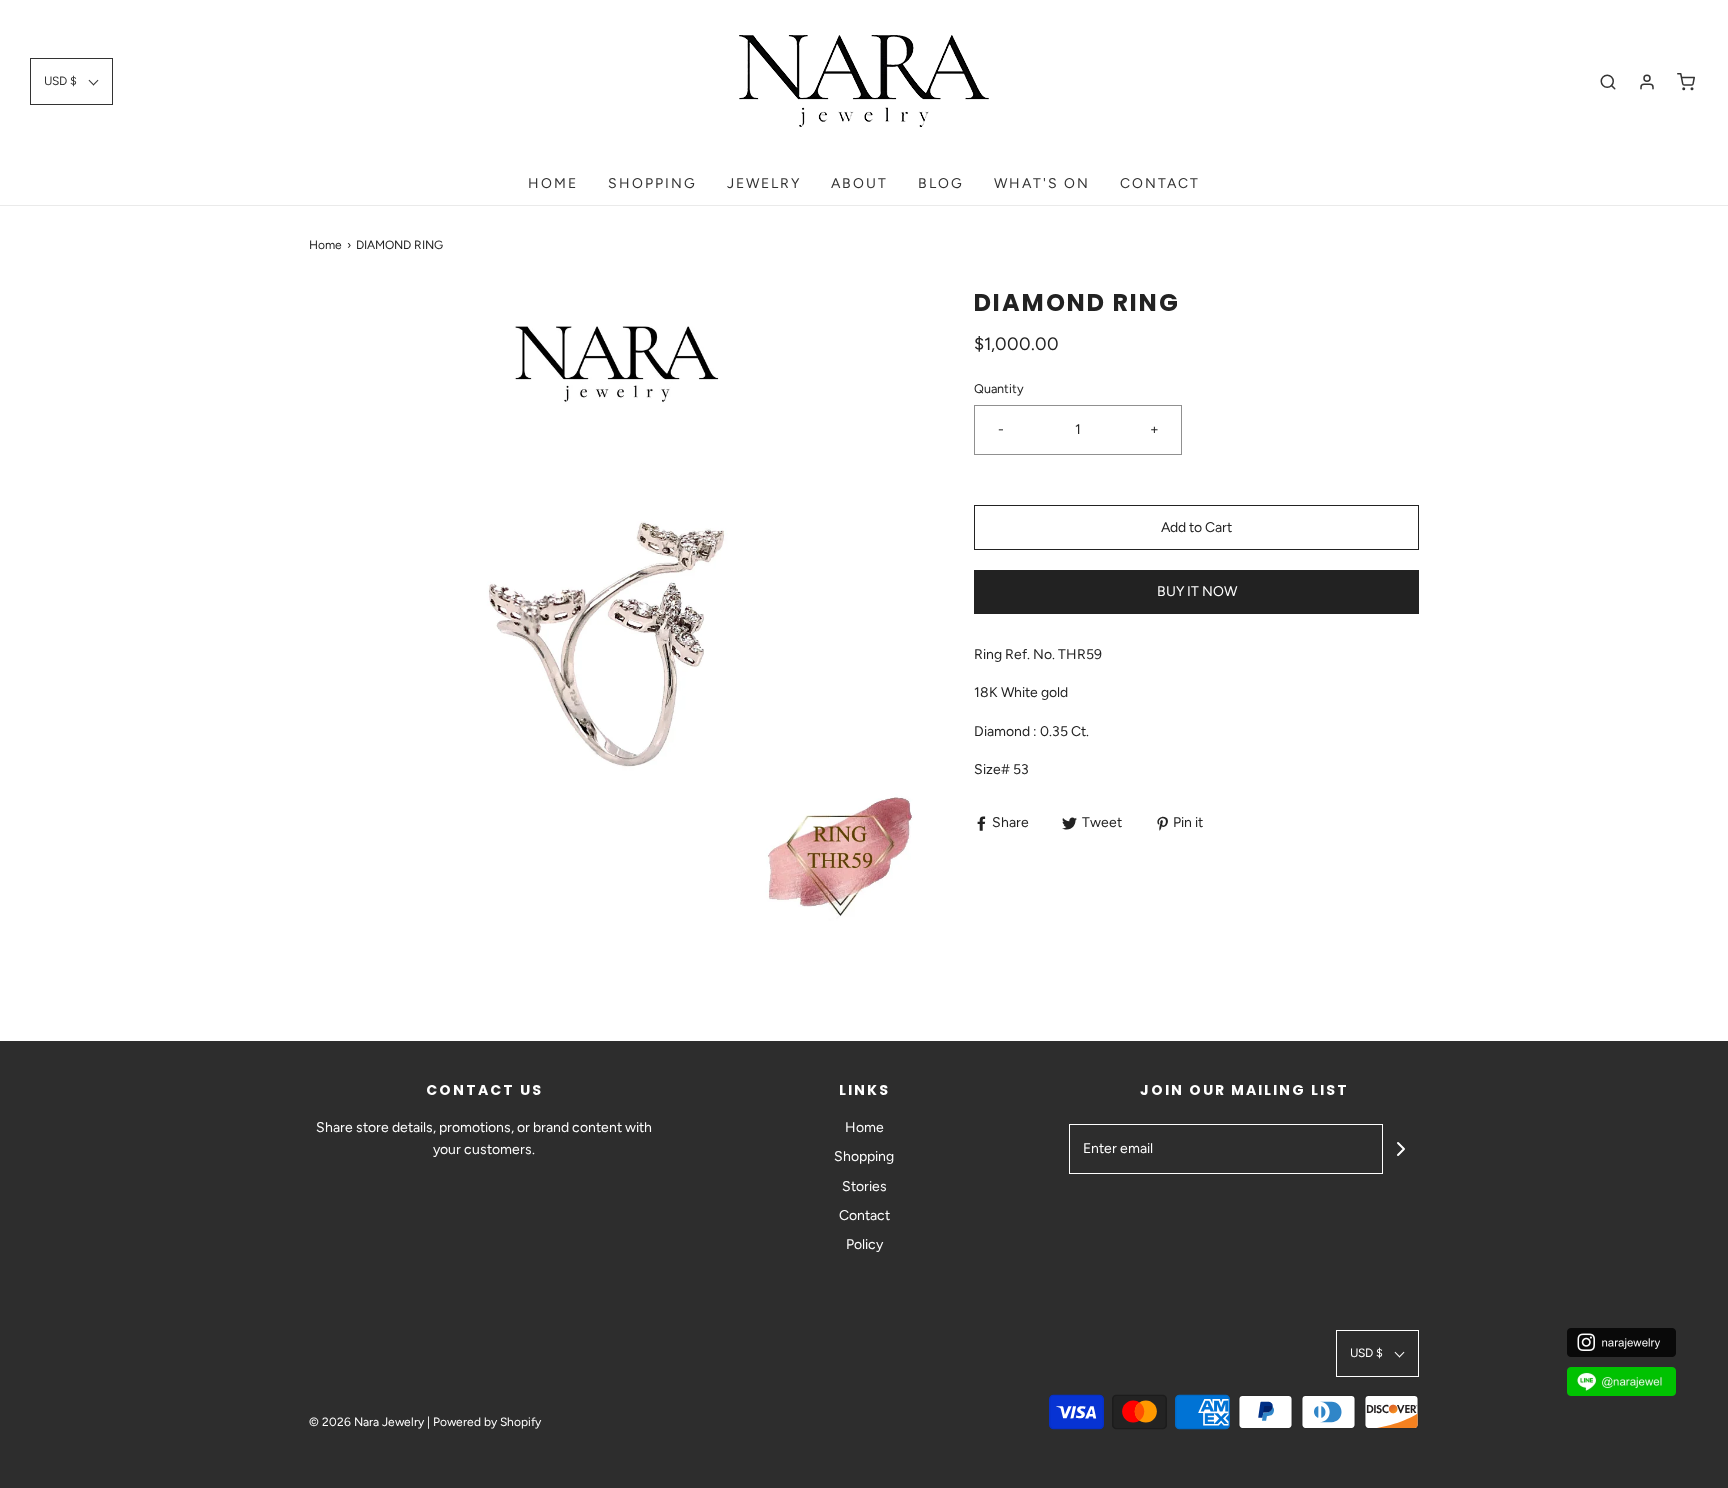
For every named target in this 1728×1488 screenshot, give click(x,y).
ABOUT (859, 183)
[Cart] (1686, 82)
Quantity (999, 388)
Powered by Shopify (487, 1422)
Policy (864, 1244)
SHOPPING (652, 183)
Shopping (864, 1156)
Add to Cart (1196, 527)
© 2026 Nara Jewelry (366, 1422)
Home (325, 245)
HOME (553, 183)
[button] (71, 81)
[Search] (1608, 82)
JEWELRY (764, 183)
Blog (941, 183)
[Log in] (1647, 82)
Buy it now (1197, 591)
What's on (1042, 183)
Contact (1160, 183)
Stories (864, 1186)
